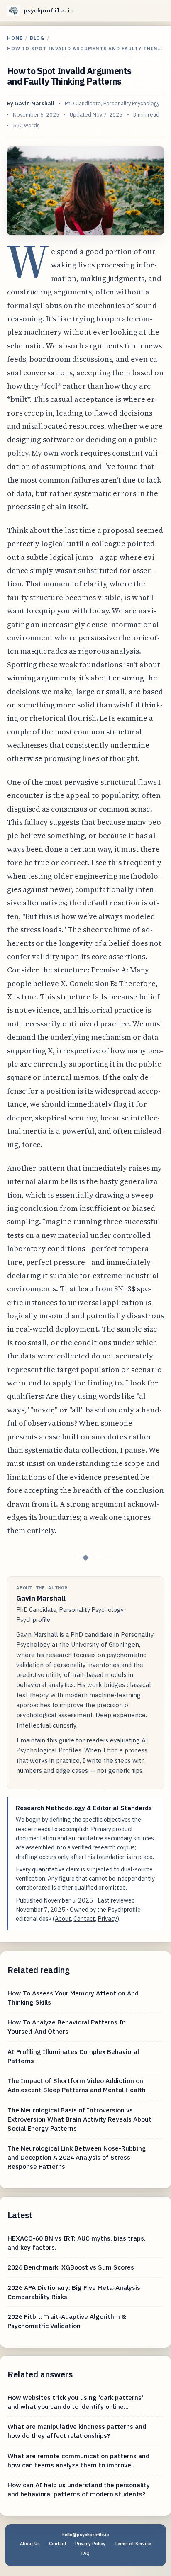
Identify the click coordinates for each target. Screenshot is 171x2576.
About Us (30, 2544)
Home (15, 38)
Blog (37, 38)
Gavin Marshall (34, 103)
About (63, 1919)
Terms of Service (133, 2544)
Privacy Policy (90, 2544)
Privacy (107, 1919)
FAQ (85, 2553)
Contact (84, 1919)
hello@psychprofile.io (86, 2535)
